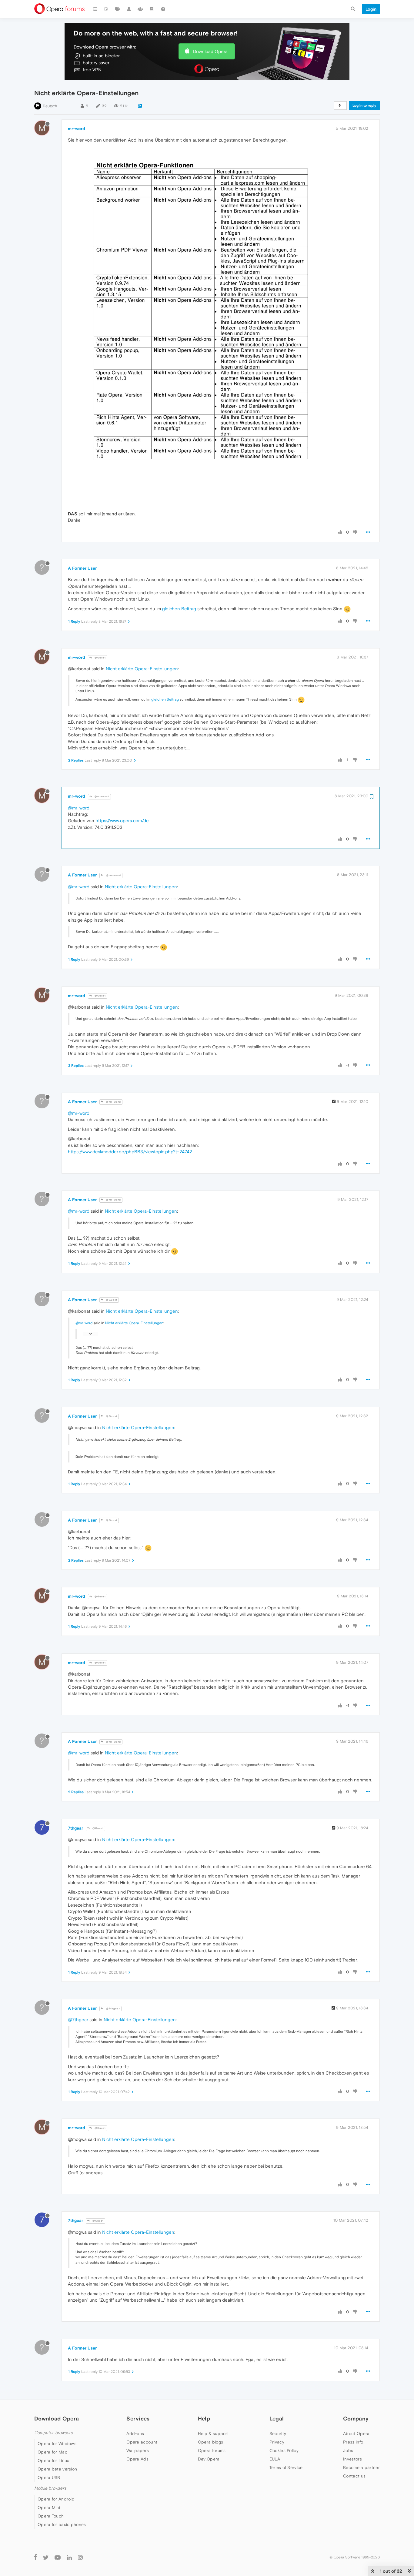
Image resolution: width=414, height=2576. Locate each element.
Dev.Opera (209, 2459)
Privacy (277, 2442)
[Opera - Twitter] (46, 2557)
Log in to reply (364, 106)
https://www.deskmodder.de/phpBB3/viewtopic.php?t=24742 (130, 1152)
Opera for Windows (57, 2444)
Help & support (213, 2434)
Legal (277, 2419)
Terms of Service (286, 2467)
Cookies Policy (284, 2450)
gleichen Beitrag (179, 609)
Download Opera (210, 51)
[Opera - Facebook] (36, 2557)
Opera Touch (51, 2516)
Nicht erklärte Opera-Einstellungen (142, 669)
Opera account (142, 2442)
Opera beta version (57, 2469)
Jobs (348, 2450)
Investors (352, 2459)
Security (278, 2434)
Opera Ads (137, 2459)
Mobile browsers (50, 2488)
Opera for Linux (53, 2460)
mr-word (77, 129)
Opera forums (212, 2450)
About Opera (356, 2434)
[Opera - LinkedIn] (69, 2557)
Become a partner (361, 2467)
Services (138, 2419)
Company (356, 2419)
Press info (353, 2442)
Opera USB (49, 2477)
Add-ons (135, 2434)
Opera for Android (56, 2499)
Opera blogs (210, 2442)
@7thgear (113, 2009)
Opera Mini (49, 2507)
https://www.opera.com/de (122, 821)
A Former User (82, 568)
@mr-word (102, 797)
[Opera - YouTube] (58, 2557)
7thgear (75, 1828)
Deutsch (50, 106)
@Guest (100, 658)
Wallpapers (138, 2450)
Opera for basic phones (62, 2524)
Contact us (354, 2476)
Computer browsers (53, 2433)
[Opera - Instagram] (80, 2557)
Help (204, 2419)
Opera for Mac (52, 2452)
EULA (275, 2459)
